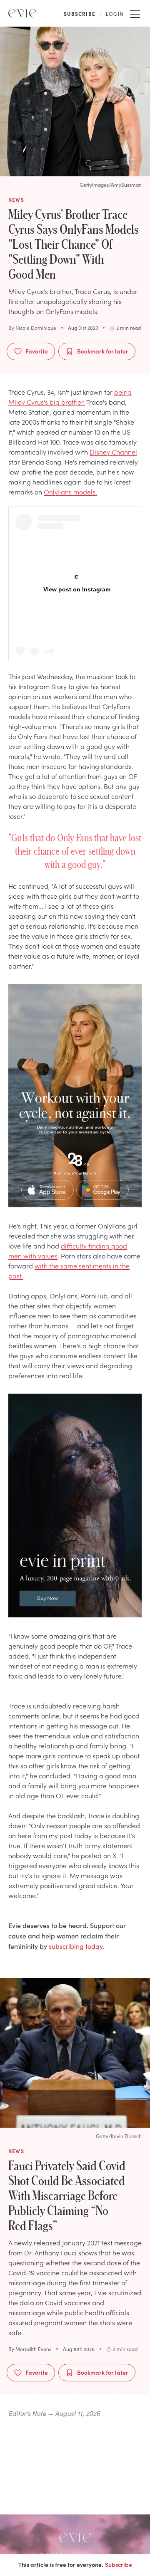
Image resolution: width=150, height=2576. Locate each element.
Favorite (37, 351)
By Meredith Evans (30, 2349)
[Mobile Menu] (135, 13)
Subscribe (119, 2564)
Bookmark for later (103, 351)
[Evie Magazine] (22, 13)
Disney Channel (113, 452)
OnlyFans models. (70, 492)
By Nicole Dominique (32, 328)
